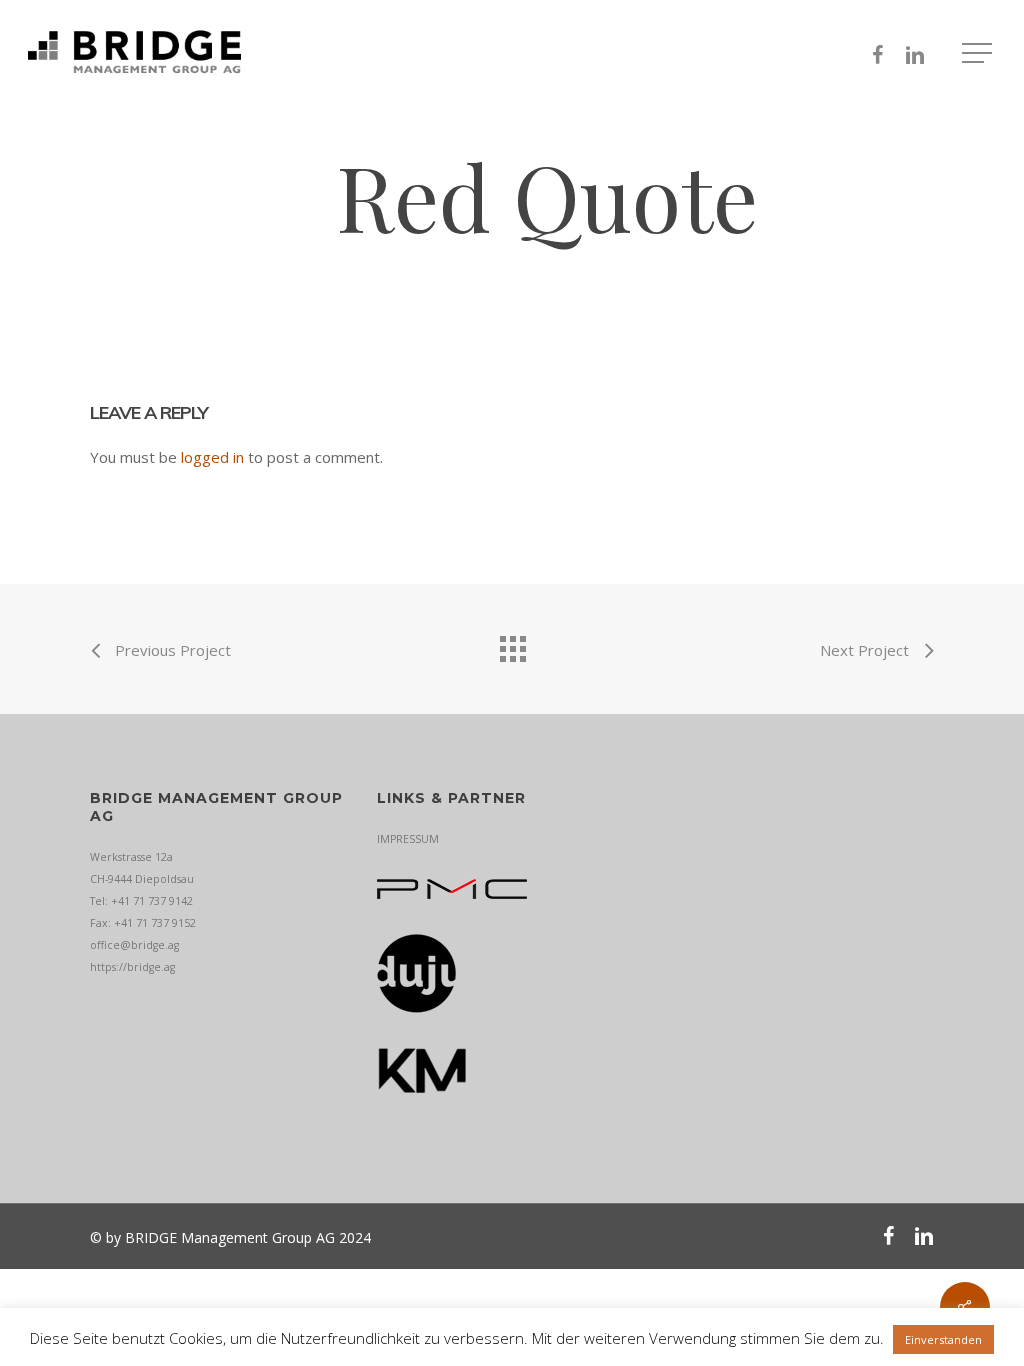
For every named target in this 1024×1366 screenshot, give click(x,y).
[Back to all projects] (512, 644)
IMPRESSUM (408, 839)
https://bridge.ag (132, 967)
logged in (212, 457)
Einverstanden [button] (943, 1339)
